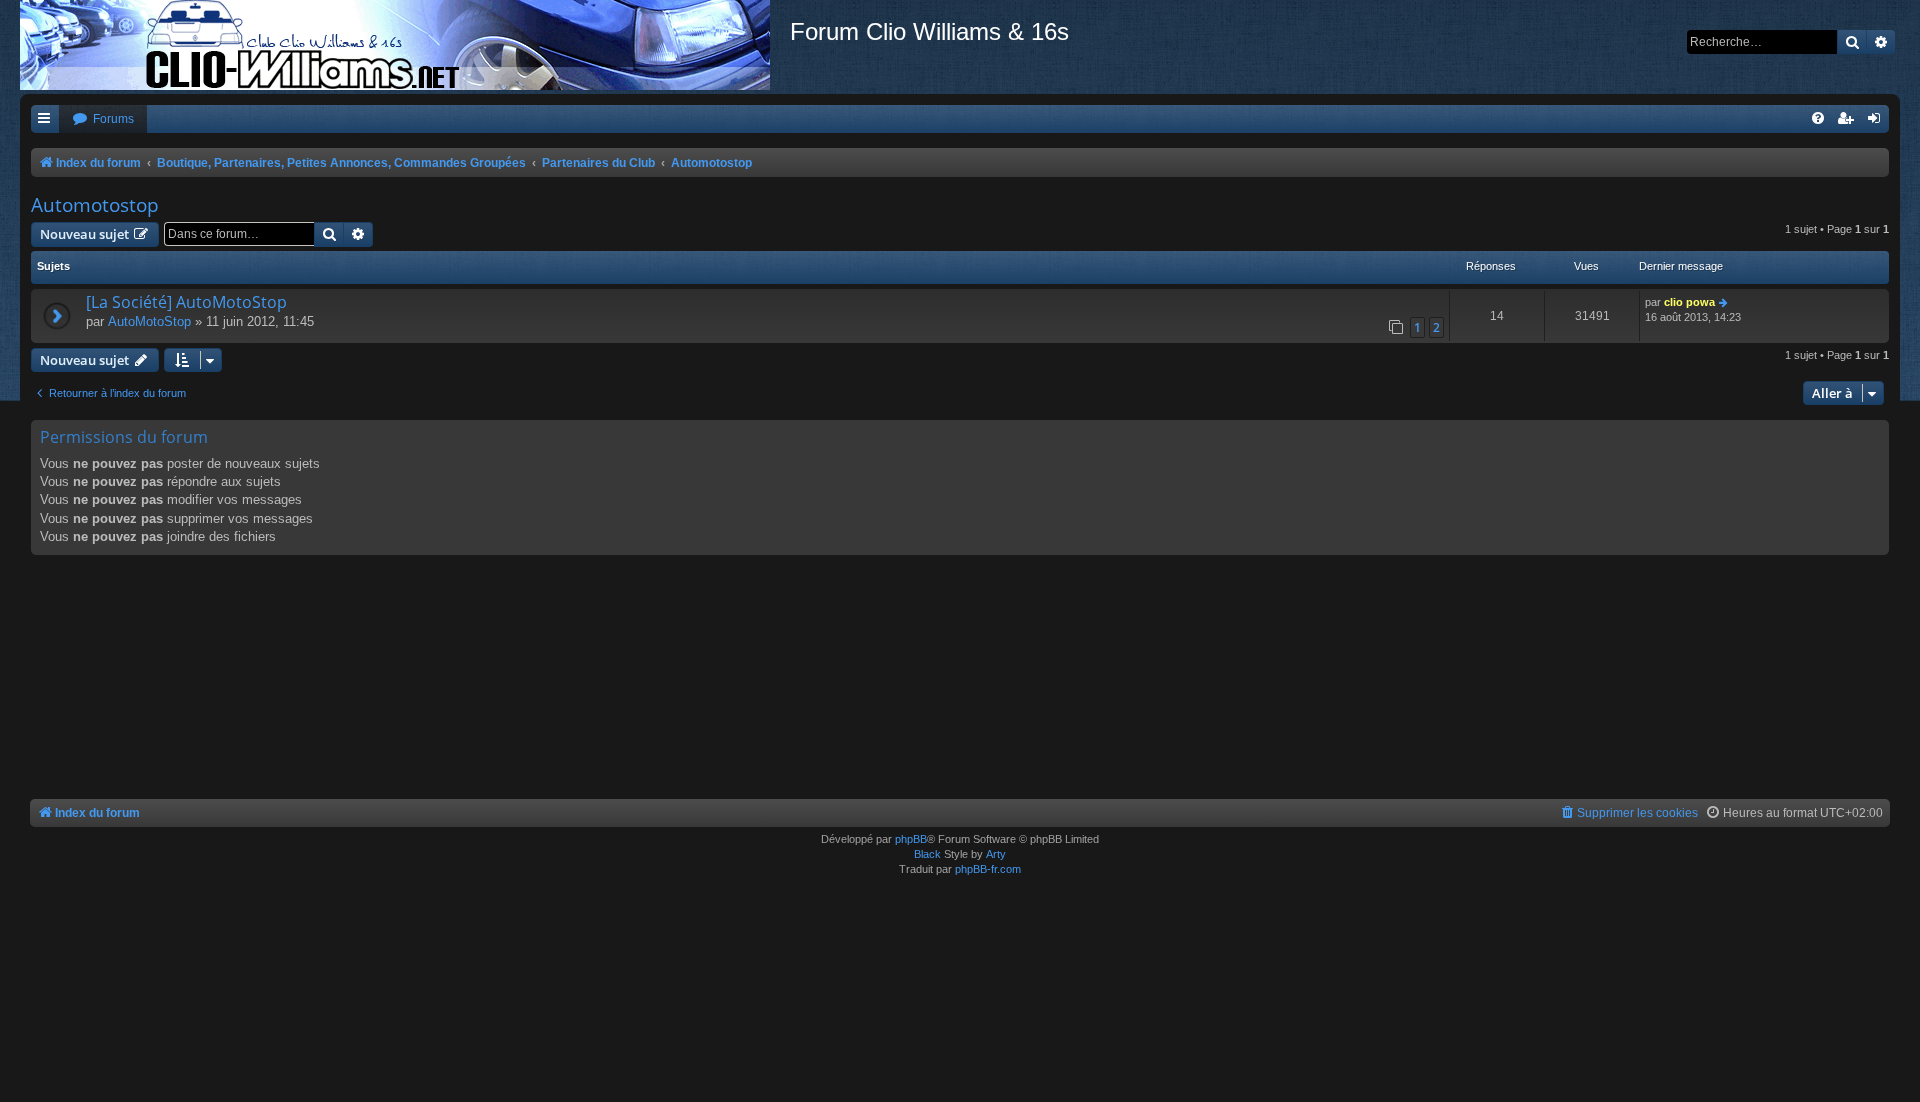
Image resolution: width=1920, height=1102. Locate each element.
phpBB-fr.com (988, 869)
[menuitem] (103, 119)
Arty (996, 854)
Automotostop (95, 205)
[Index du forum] (405, 45)
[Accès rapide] (45, 119)
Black (927, 854)
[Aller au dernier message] (1724, 302)
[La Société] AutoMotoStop (186, 302)
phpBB (911, 839)
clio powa (1689, 302)
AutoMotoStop (149, 321)
